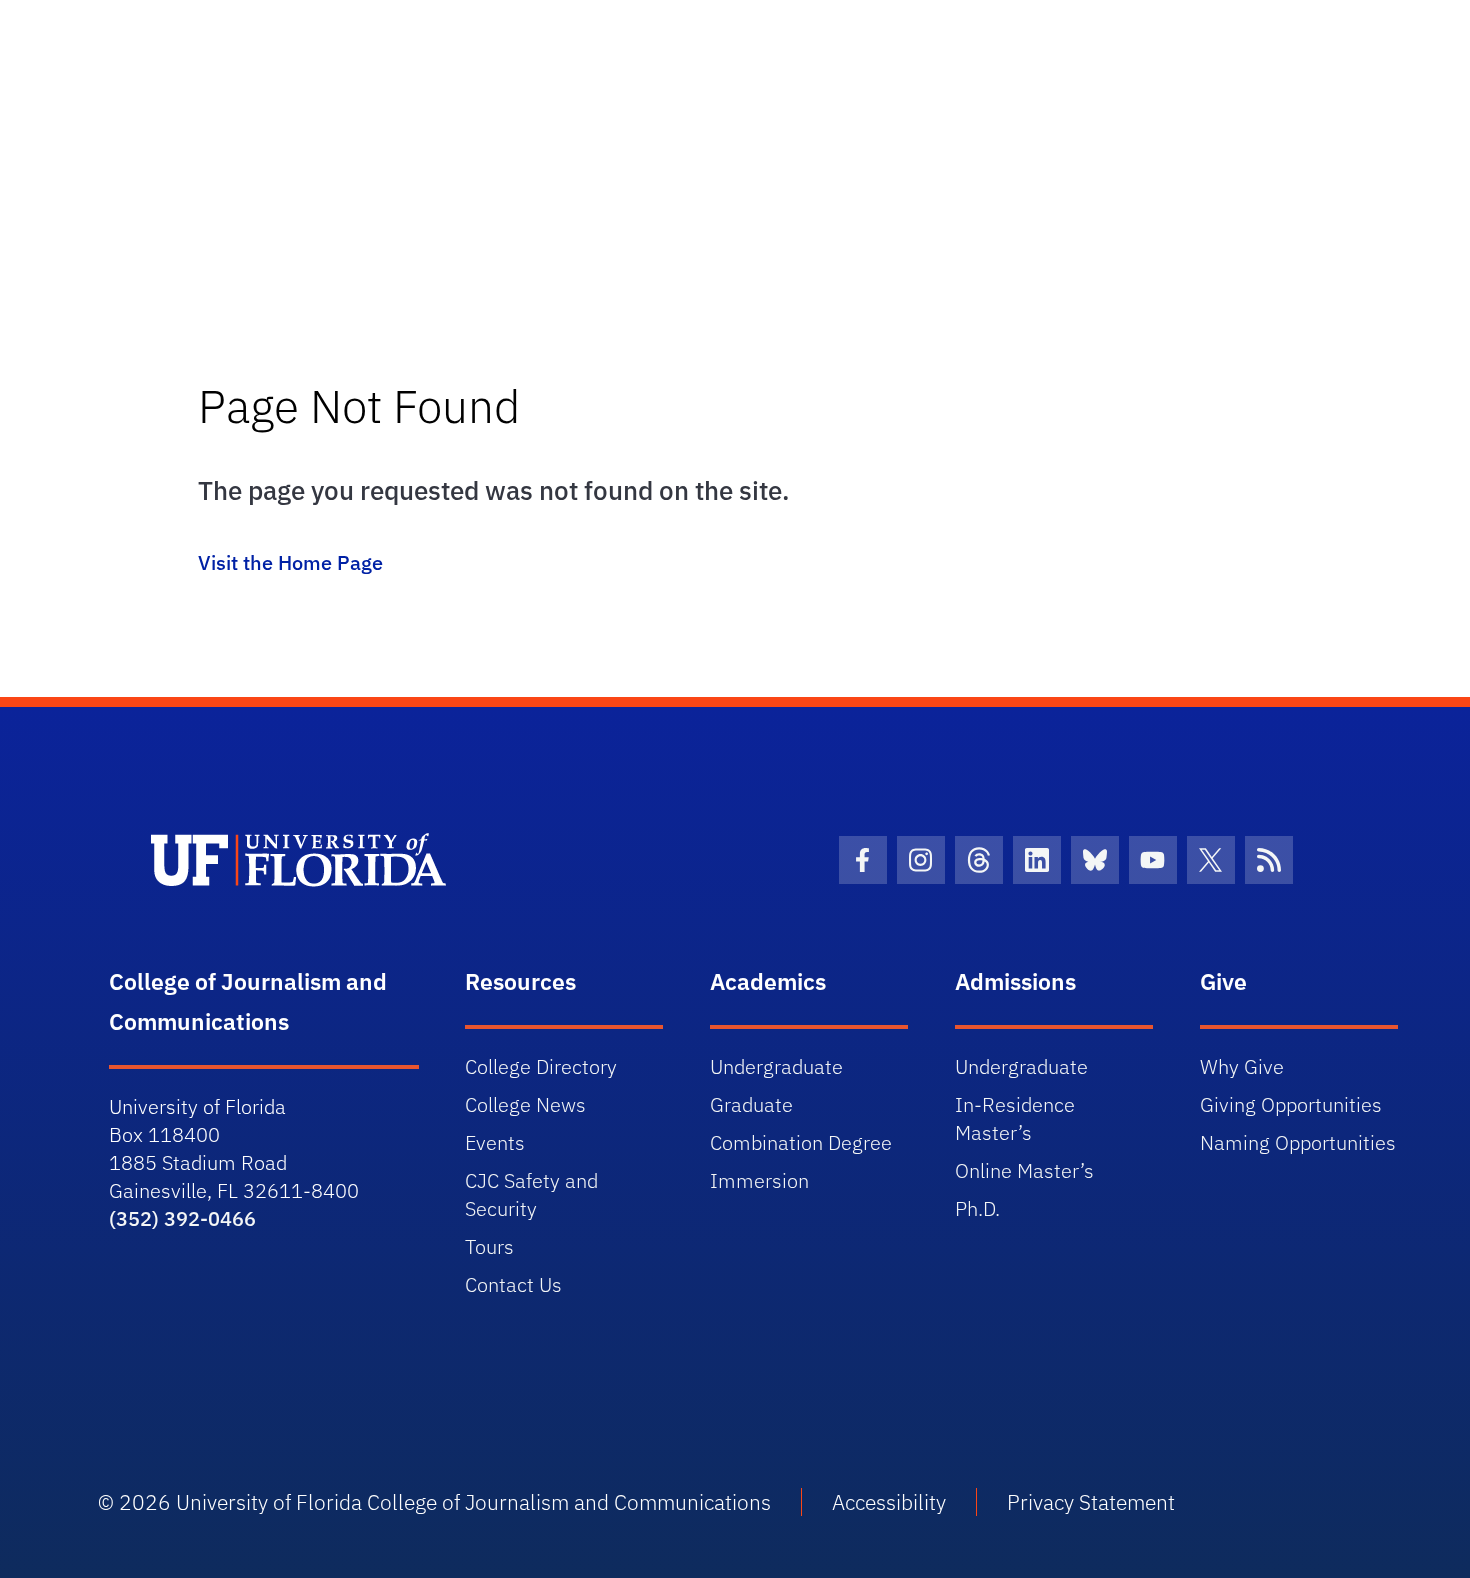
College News (525, 1104)
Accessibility (889, 1502)
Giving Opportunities (1291, 1104)
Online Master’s (1024, 1170)
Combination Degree (801, 1142)
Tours (489, 1246)
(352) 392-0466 (182, 1218)
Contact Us (513, 1284)
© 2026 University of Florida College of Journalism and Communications (434, 1502)
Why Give (1242, 1066)
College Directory (541, 1066)
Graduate (751, 1104)
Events (495, 1142)
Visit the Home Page (290, 562)
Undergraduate (776, 1066)
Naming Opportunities (1298, 1142)
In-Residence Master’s (1015, 1118)
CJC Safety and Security (531, 1194)
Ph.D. (977, 1208)
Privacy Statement (1091, 1502)
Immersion (759, 1180)
